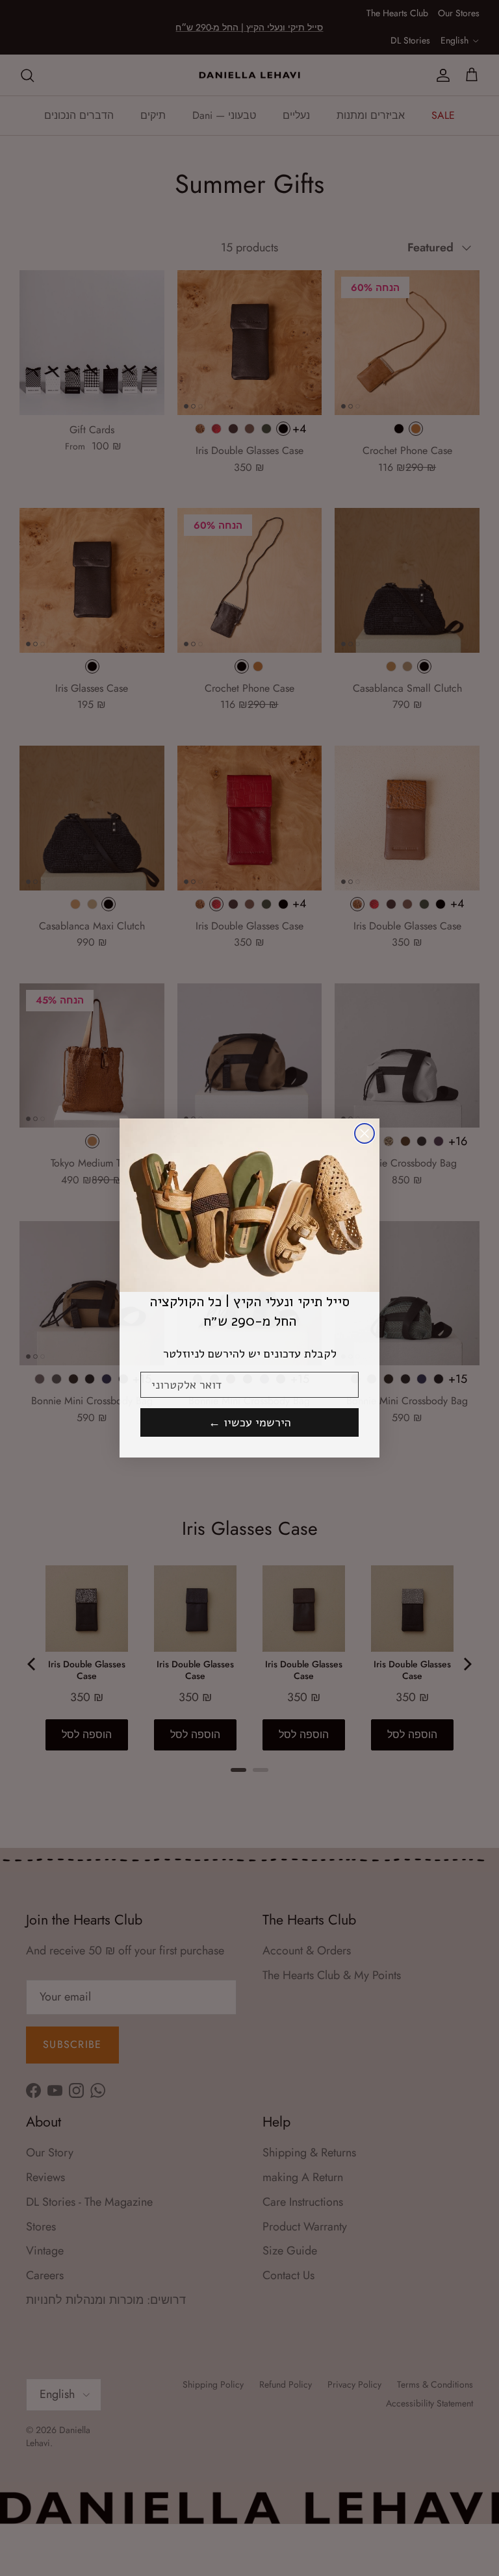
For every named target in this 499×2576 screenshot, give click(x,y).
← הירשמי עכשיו (250, 1422)
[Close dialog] (365, 1133)
